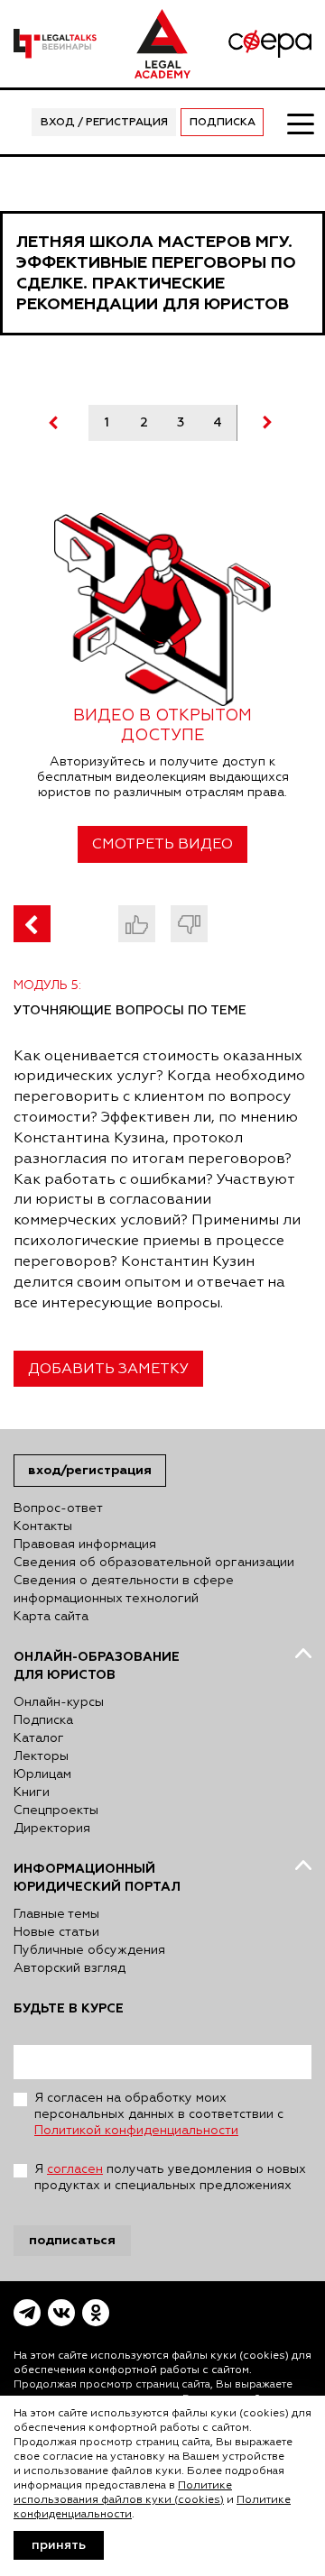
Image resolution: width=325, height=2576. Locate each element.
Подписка (223, 123)
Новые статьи (56, 1932)
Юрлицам (42, 1774)
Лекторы (41, 1756)
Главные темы (56, 1914)
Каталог (39, 1738)
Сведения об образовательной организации (154, 1563)
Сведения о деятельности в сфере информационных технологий (124, 1590)
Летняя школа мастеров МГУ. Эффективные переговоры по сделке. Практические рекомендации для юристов (156, 273)
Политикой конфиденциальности (136, 2131)
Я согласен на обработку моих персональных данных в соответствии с (159, 2114)
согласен (75, 2169)
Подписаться (72, 2240)
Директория (52, 1829)
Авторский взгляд (70, 1968)
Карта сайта (51, 1617)
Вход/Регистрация (90, 1470)
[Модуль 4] (32, 924)
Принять (59, 2545)
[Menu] (300, 123)
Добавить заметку (108, 1370)
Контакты (43, 1526)
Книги (32, 1792)
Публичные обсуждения (89, 1950)
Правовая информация (85, 1545)
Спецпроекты (56, 1811)
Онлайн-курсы (59, 1702)
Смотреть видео (162, 845)
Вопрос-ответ (58, 1508)
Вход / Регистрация (104, 123)
